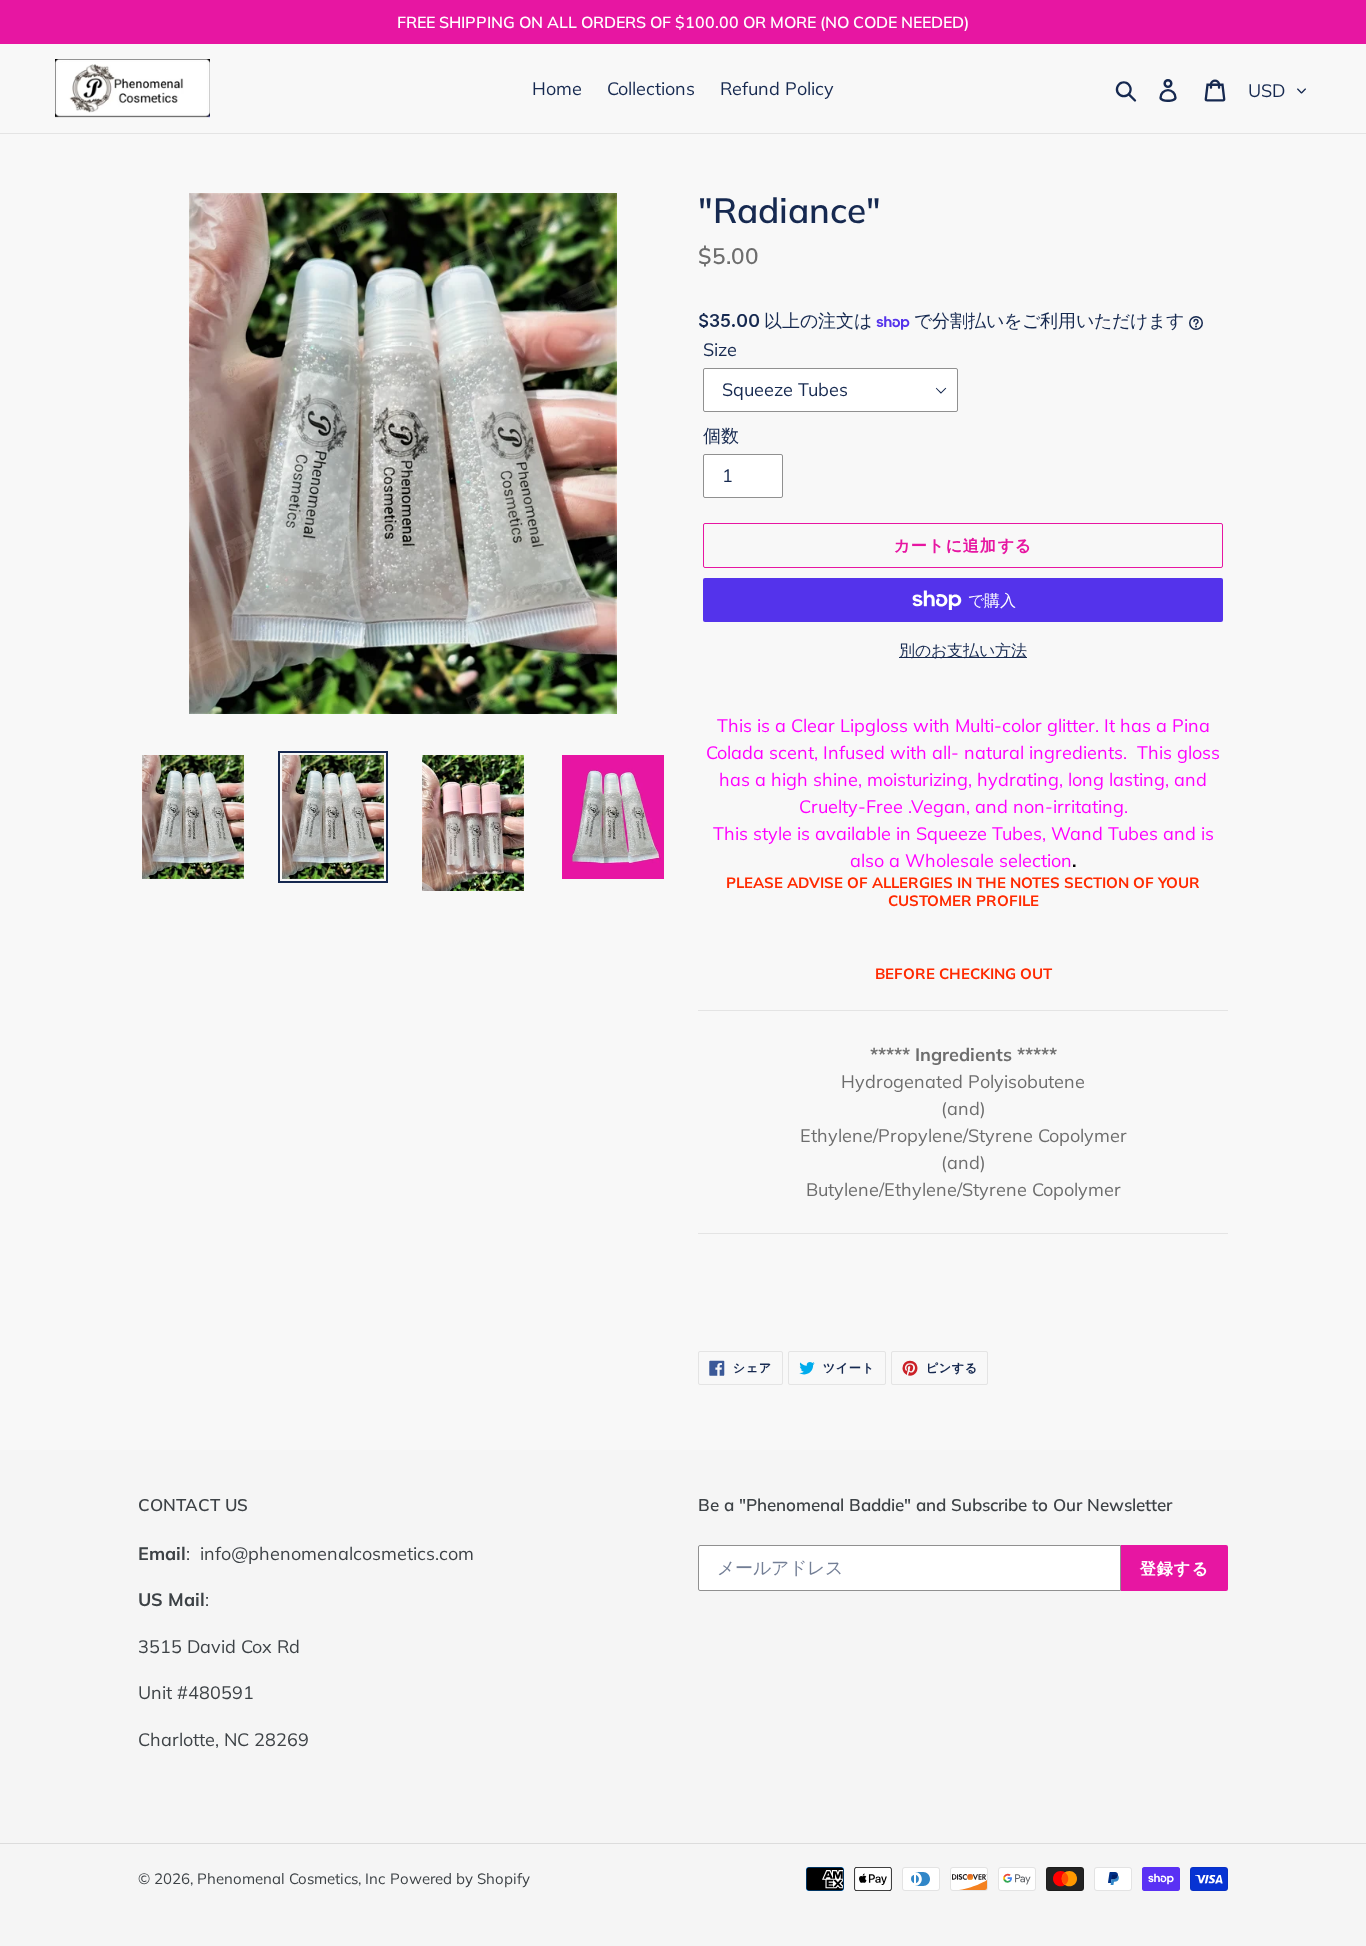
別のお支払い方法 (963, 650)
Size (720, 349)
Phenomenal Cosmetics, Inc (291, 1878)
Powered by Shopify (460, 1878)
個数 (721, 435)
